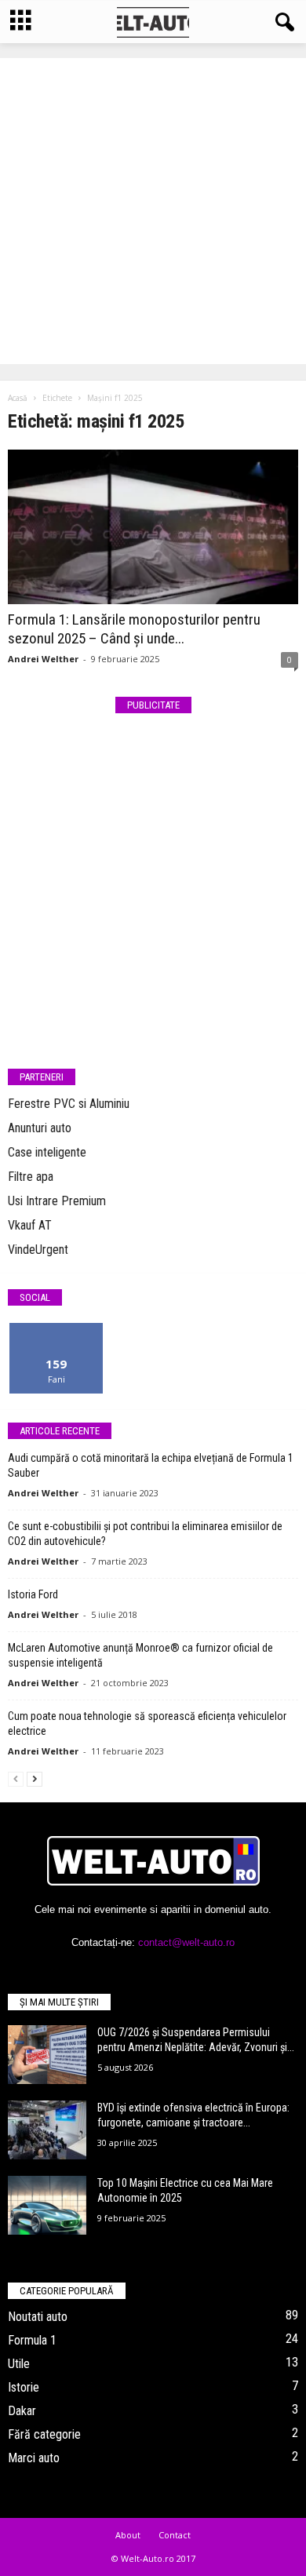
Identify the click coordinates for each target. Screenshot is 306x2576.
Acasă (18, 398)
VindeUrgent (38, 1250)
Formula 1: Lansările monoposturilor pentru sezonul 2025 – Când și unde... (134, 629)
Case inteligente (47, 1152)
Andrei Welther (43, 659)
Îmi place (56, 1329)
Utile (19, 2364)
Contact (175, 2535)
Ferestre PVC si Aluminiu (69, 1104)
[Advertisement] (153, 211)
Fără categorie (44, 2434)
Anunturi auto (40, 1128)
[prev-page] (16, 1778)
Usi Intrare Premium (57, 1201)
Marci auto (34, 2458)
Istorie (24, 2387)
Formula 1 (32, 2340)
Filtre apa (31, 1177)
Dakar (22, 2411)
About (128, 2535)
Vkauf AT (30, 1225)
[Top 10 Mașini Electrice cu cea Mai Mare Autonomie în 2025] (47, 2205)
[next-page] (35, 1778)
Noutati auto (38, 2317)
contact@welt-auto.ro (186, 1942)
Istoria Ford (33, 1594)
